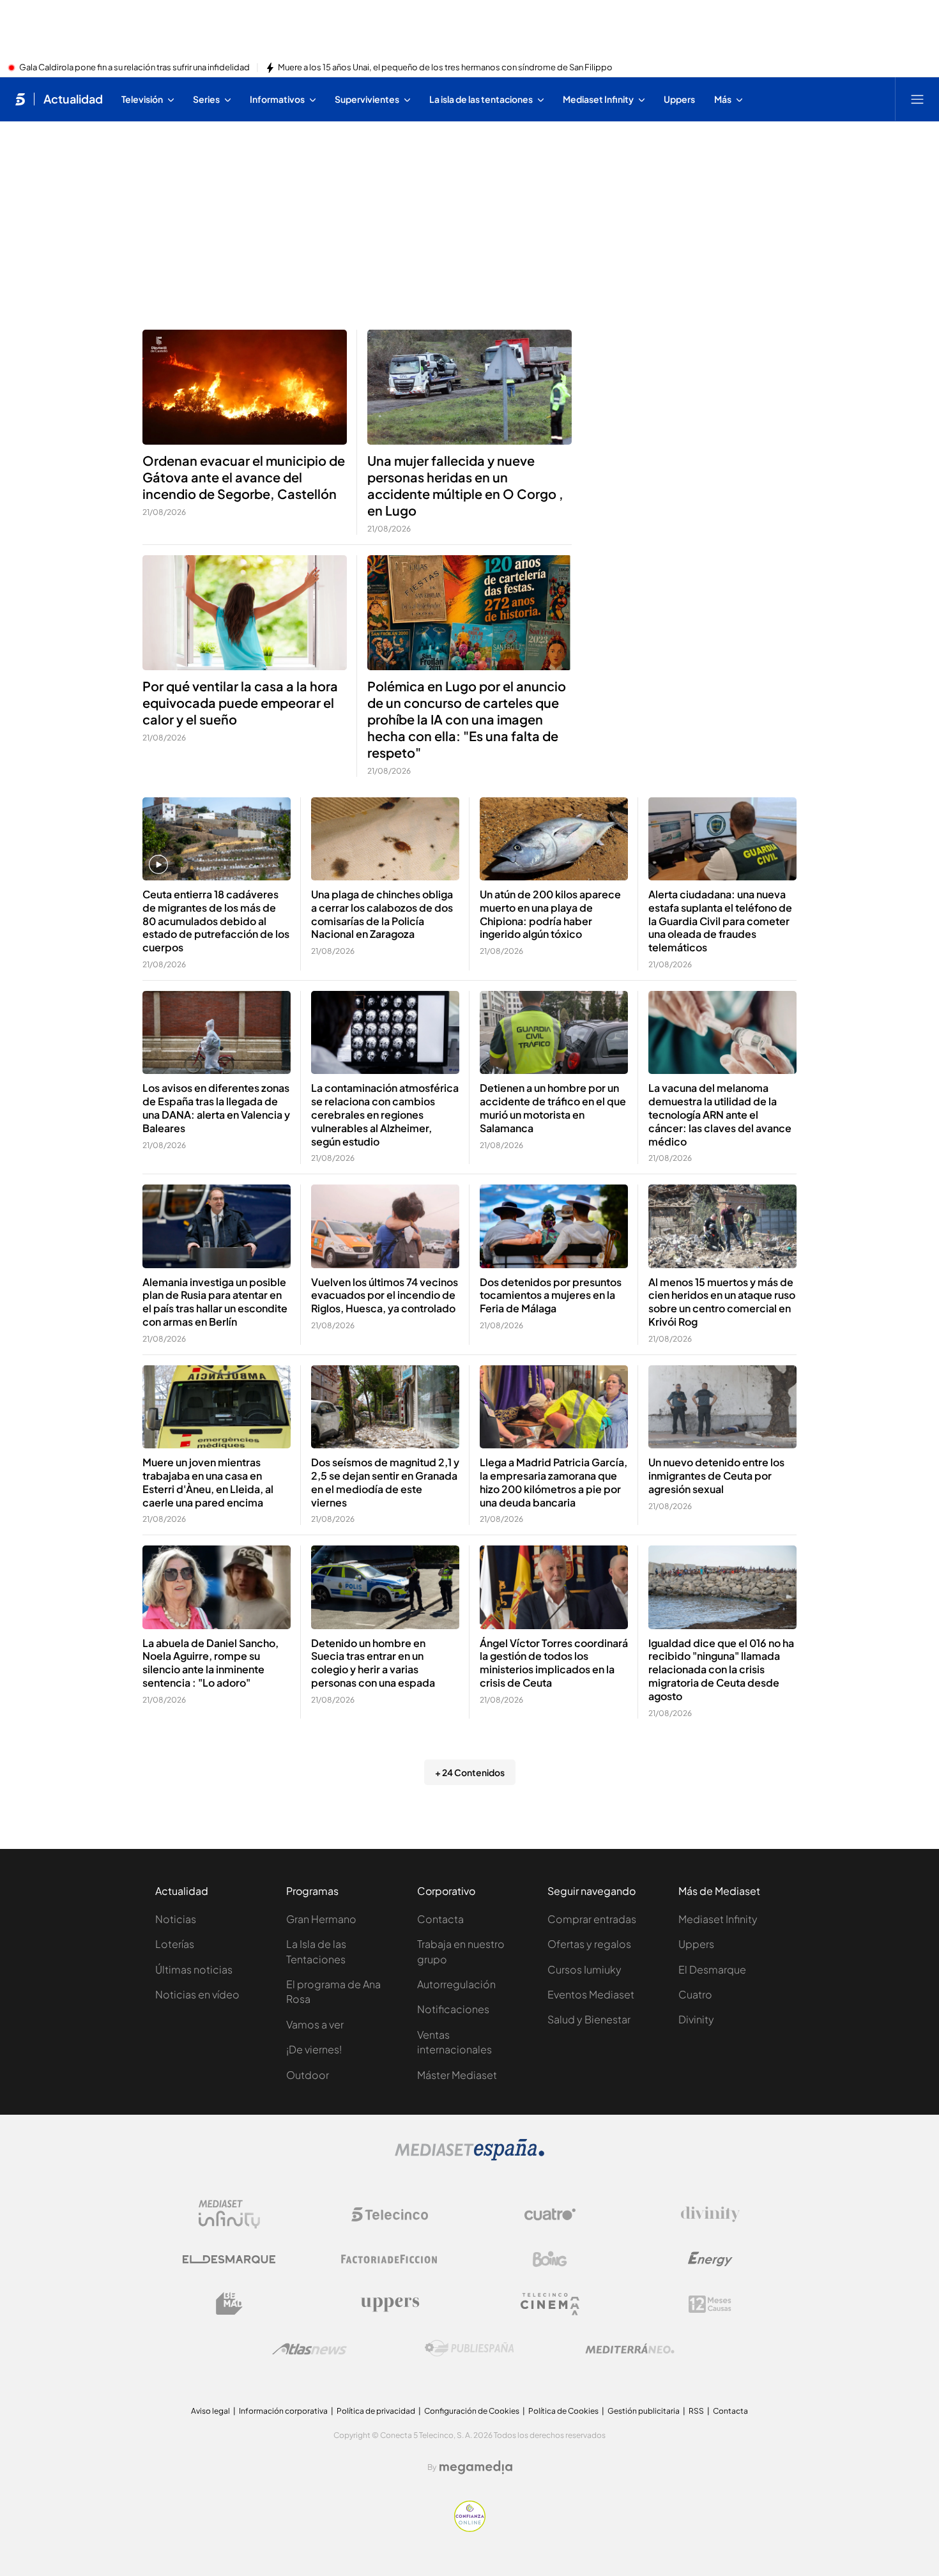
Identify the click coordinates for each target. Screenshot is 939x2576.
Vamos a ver (315, 2024)
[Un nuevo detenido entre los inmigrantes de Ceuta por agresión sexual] (722, 1407)
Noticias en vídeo (197, 1994)
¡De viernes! (314, 2049)
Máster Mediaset (457, 2075)
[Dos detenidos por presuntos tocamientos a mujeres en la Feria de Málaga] (554, 1226)
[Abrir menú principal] (917, 99)
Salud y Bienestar (589, 2019)
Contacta (440, 1919)
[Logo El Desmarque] (229, 2259)
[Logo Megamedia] (476, 2467)
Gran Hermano (321, 1919)
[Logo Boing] (550, 2259)
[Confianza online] (470, 2528)
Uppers (696, 1944)
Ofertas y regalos (589, 1944)
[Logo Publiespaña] (469, 2349)
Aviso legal (210, 2411)
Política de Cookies (563, 2411)
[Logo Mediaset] (469, 2157)
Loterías (175, 1944)
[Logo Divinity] (710, 2214)
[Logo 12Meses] (710, 2304)
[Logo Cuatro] (550, 2214)
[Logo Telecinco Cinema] (550, 2304)
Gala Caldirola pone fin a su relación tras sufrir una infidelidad (134, 68)
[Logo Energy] (710, 2259)
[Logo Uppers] (390, 2304)
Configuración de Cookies (472, 2411)
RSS (696, 2411)
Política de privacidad (376, 2411)
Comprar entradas (592, 1919)
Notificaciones (453, 2009)
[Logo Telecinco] (390, 2214)
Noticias (176, 1919)
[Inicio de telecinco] (20, 99)
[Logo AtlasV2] (309, 2349)
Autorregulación (456, 1984)
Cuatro (695, 1994)
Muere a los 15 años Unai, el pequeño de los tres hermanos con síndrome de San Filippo (445, 68)
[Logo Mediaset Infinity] (229, 2214)
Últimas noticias (194, 1969)
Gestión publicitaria (644, 2411)
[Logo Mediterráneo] (630, 2349)
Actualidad (73, 99)
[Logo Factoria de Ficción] (390, 2259)
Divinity (696, 2019)
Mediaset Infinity (718, 1919)
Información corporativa (283, 2411)
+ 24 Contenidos (470, 1772)
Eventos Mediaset (591, 1994)
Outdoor (308, 2075)
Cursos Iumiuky (584, 1969)
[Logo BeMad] (229, 2304)
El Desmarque (712, 1969)
